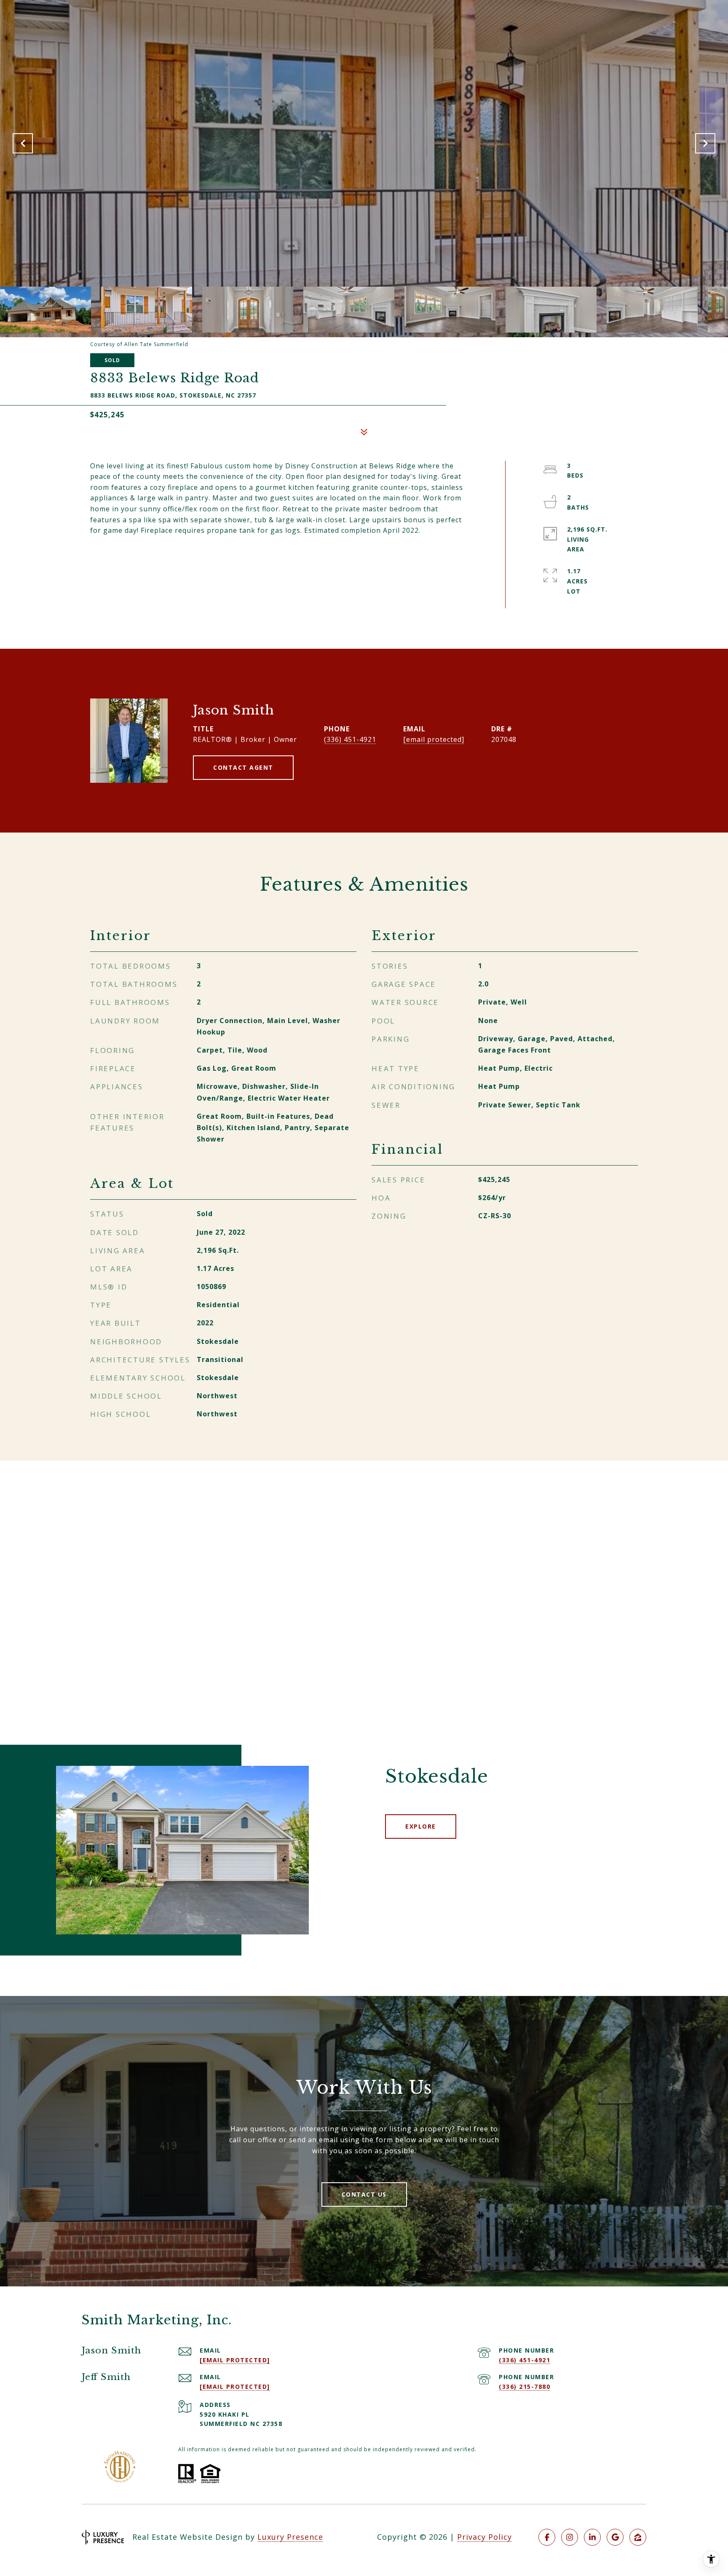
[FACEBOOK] (547, 2537)
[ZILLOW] (638, 2537)
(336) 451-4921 (350, 739)
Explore (421, 1826)
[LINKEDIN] (592, 2537)
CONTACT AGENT (243, 767)
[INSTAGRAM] (570, 2537)
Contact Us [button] (364, 2194)
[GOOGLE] (615, 2537)
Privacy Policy (484, 2537)
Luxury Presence (290, 2537)
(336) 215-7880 (525, 2387)
